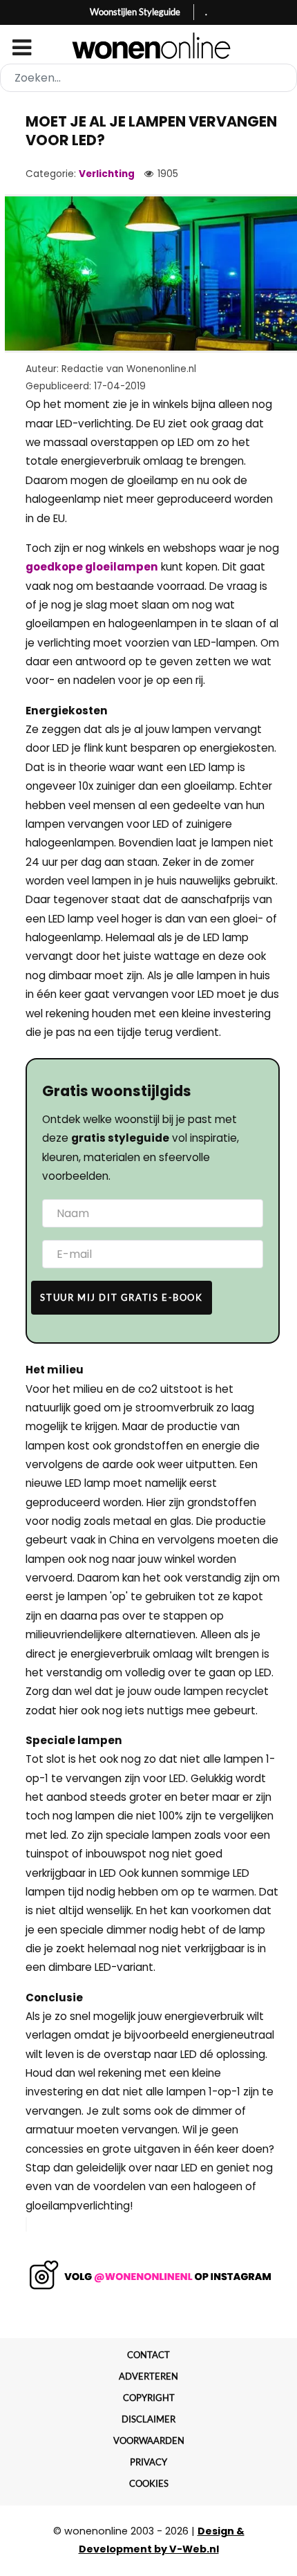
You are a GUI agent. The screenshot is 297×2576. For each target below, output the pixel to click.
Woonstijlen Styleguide (135, 12)
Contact (148, 2355)
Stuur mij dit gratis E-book (121, 1297)
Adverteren (148, 2376)
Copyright (149, 2398)
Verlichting (107, 174)
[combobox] (148, 78)
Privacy (148, 2462)
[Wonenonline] (149, 46)
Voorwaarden (149, 2440)
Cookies (149, 2483)
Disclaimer (148, 2419)
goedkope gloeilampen (92, 567)
